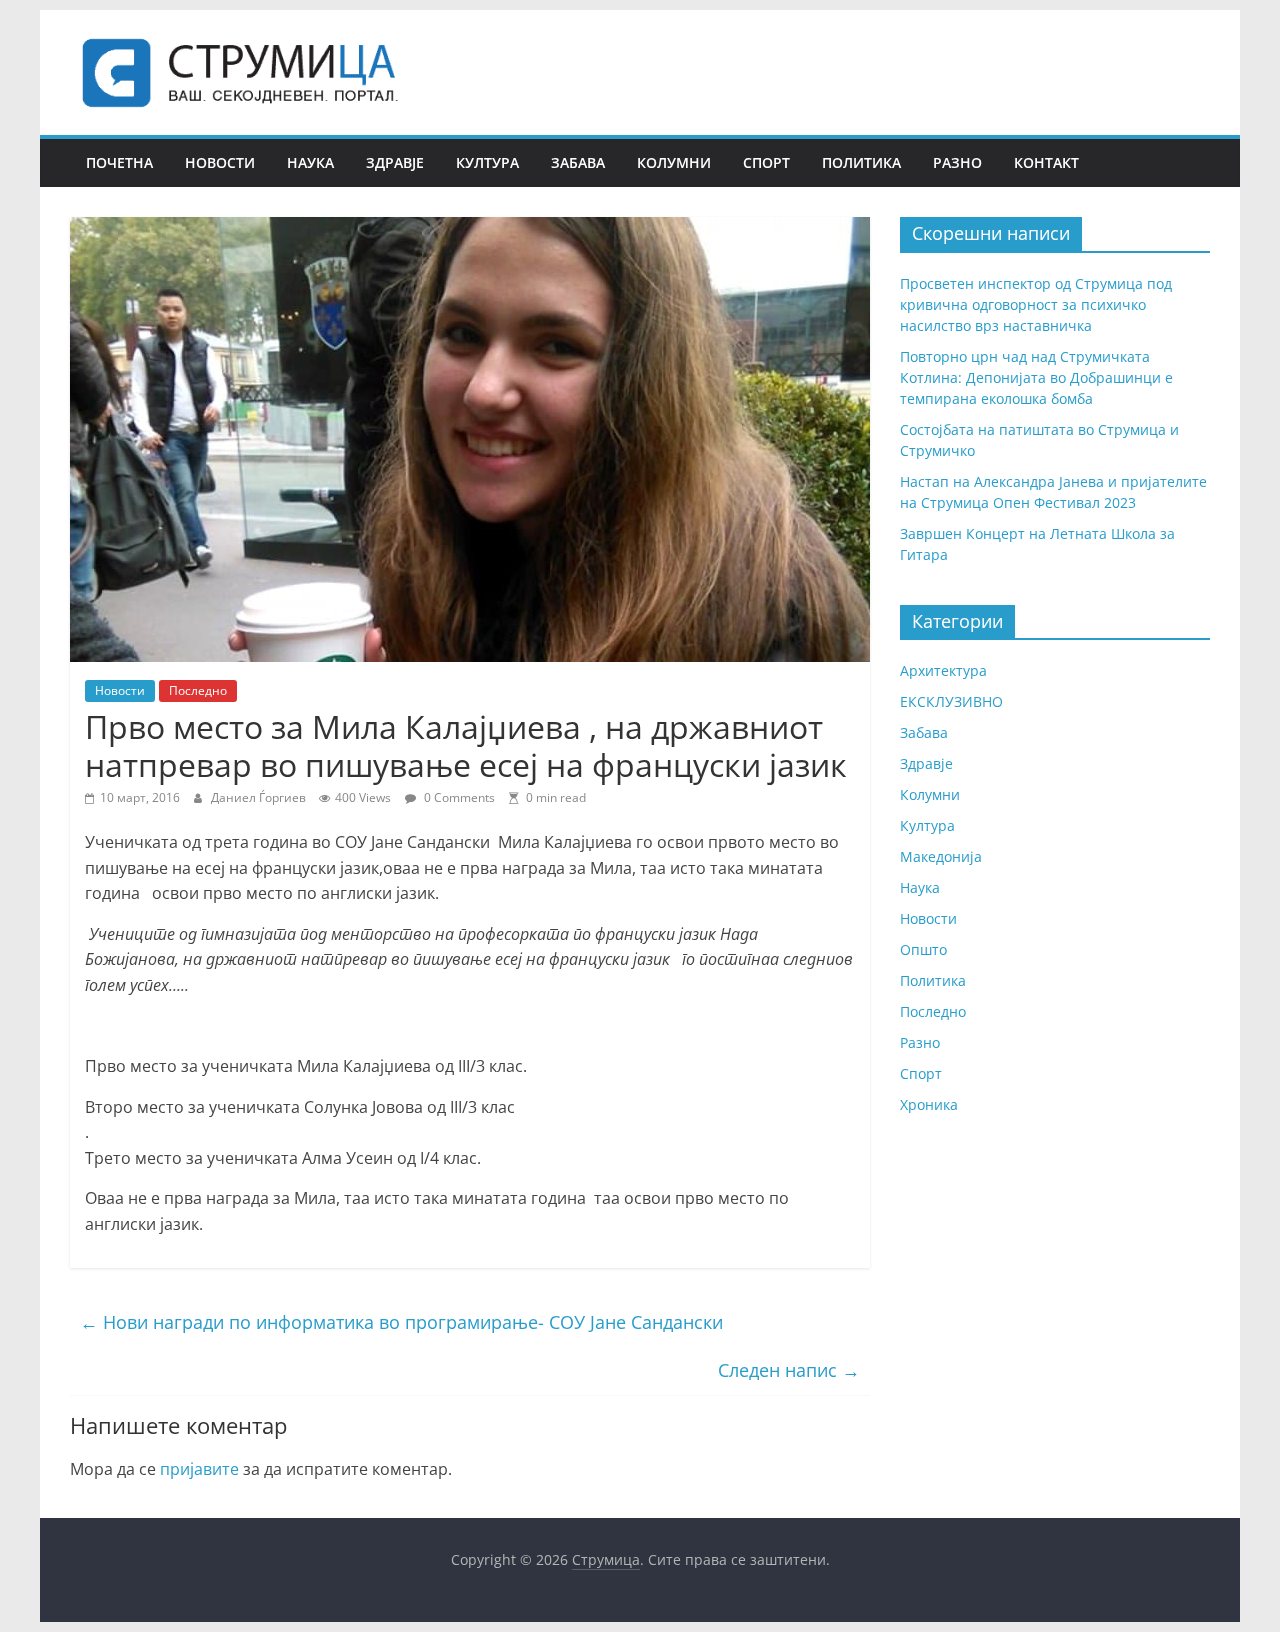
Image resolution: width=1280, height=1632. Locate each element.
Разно (957, 162)
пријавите (199, 1469)
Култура (487, 162)
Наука (310, 162)
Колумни (674, 162)
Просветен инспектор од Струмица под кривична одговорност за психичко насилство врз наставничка (1036, 304)
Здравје (395, 162)
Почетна (119, 162)
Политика (861, 162)
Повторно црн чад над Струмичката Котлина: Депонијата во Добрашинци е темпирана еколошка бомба (1036, 377)
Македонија (941, 856)
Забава (578, 162)
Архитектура (943, 670)
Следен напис (789, 1370)
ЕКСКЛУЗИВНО (951, 701)
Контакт (1046, 162)
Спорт (766, 162)
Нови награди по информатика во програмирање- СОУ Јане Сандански (401, 1322)
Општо (923, 949)
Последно (198, 690)
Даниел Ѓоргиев (260, 797)
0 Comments (458, 797)
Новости (220, 162)
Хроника (929, 1104)
